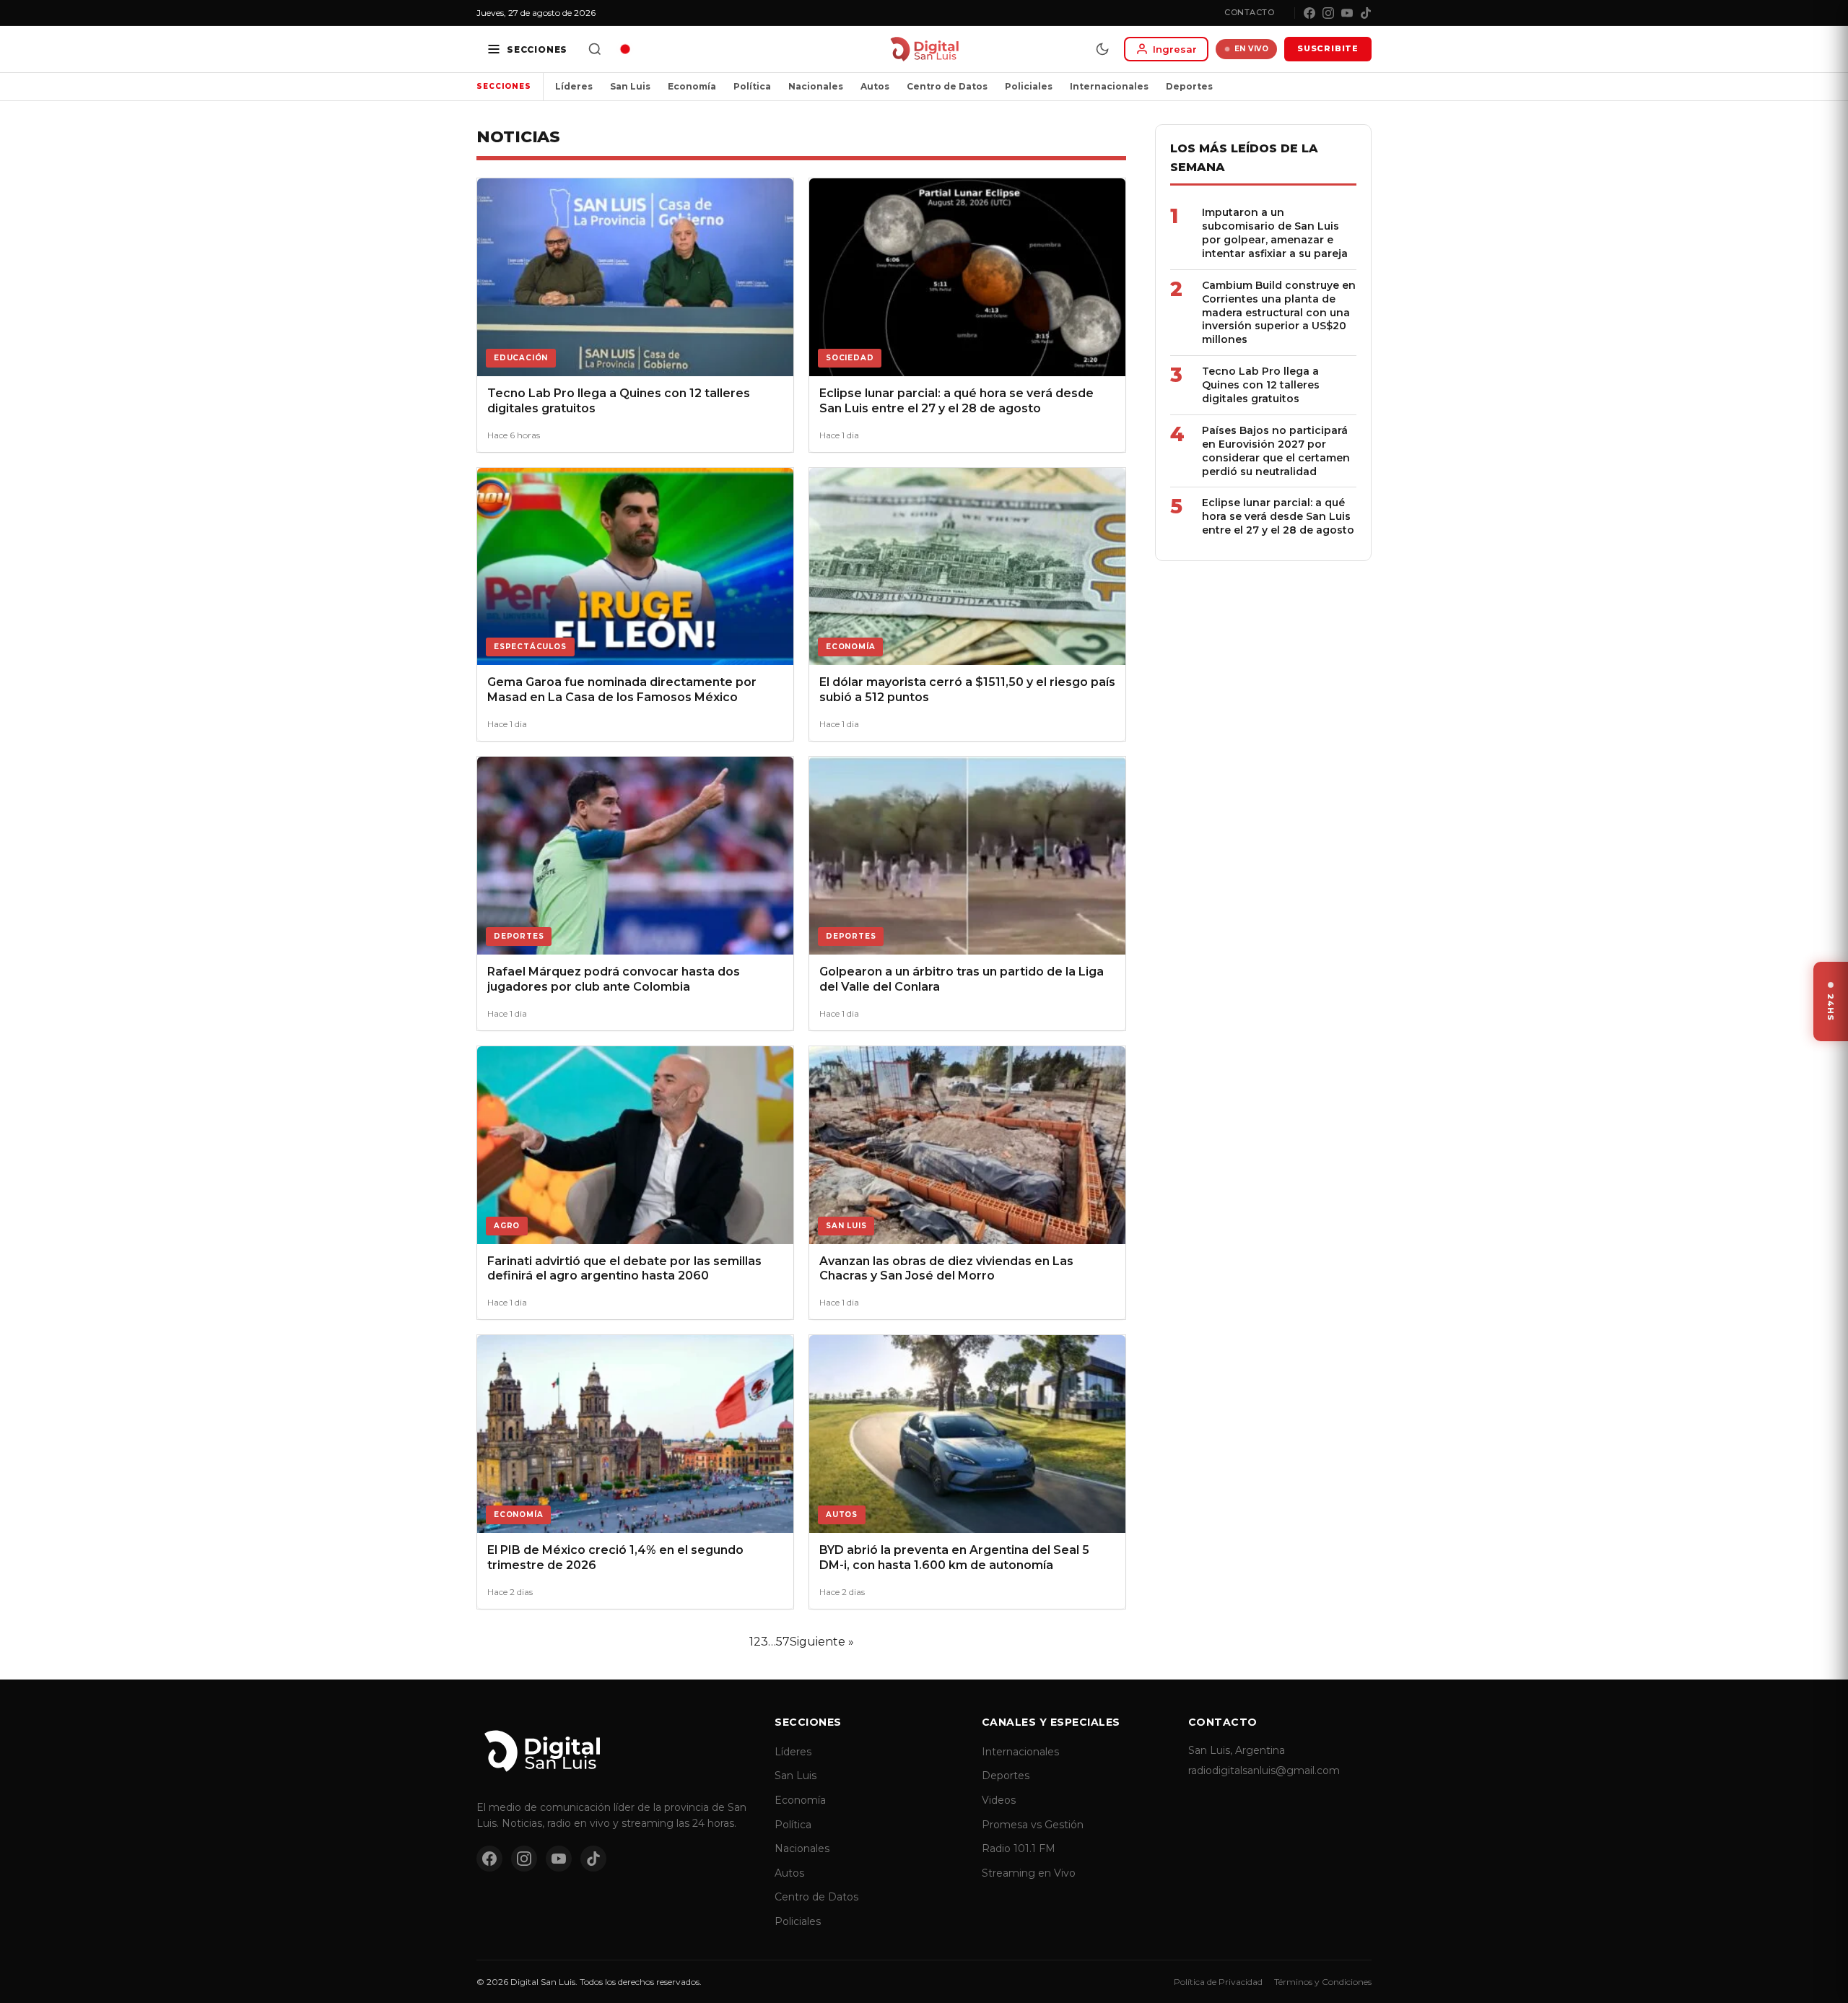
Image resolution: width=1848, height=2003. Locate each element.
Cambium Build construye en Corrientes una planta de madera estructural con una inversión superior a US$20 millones (1279, 313)
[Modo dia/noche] (1102, 49)
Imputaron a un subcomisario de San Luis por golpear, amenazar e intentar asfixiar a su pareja (1275, 233)
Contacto (1249, 12)
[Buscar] (595, 49)
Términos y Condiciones (1323, 1982)
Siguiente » (822, 1642)
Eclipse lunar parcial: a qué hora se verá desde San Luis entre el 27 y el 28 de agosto (1278, 516)
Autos (875, 86)
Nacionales (816, 86)
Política (752, 86)
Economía (692, 86)
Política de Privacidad (1218, 1982)
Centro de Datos (947, 86)
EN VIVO (1252, 49)
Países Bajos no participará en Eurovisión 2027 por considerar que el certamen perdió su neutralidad (1276, 451)
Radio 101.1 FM (1019, 1848)
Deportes (1189, 86)
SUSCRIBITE (1328, 48)
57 (783, 1642)
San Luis (630, 86)
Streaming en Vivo (1029, 1873)
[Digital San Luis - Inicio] (924, 49)
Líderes (574, 86)
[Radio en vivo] (625, 49)
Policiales (1029, 86)
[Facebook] (1309, 13)
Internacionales (1109, 86)
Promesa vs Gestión (1033, 1825)
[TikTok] (1366, 13)
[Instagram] (1328, 13)
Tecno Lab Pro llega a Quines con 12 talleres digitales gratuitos (1261, 385)
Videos (999, 1800)
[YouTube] (1347, 13)
